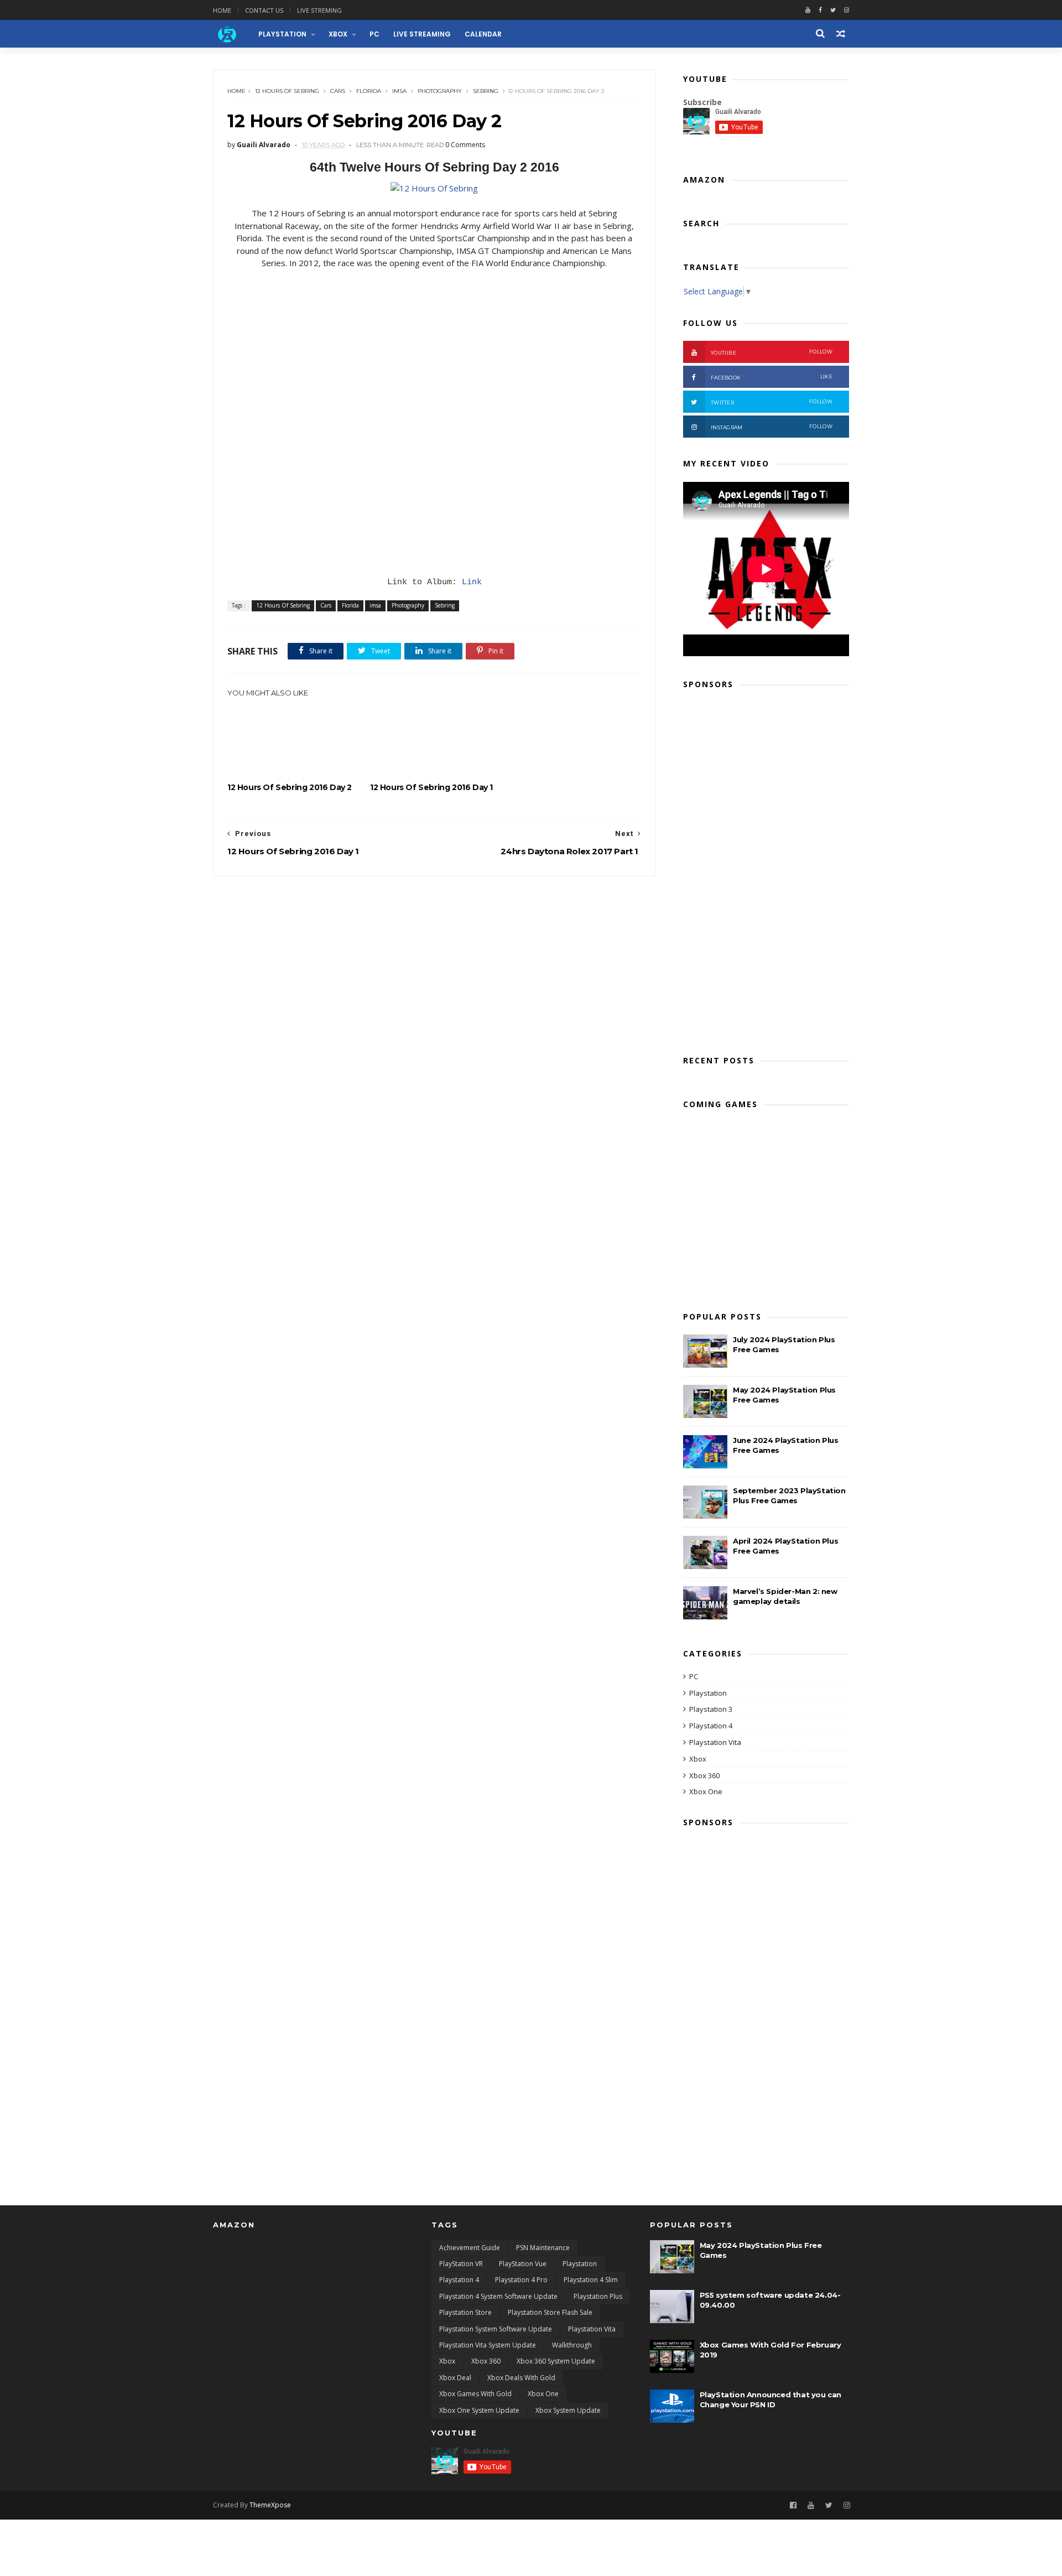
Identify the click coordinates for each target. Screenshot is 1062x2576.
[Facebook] (820, 10)
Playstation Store (465, 2312)
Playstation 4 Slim (591, 2280)
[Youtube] (808, 10)
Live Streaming (422, 34)
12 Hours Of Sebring (287, 91)
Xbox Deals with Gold (521, 2378)
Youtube (772, 352)
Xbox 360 (704, 1775)
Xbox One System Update (479, 2410)
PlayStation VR (461, 2264)
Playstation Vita (715, 1742)
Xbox (338, 34)
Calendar (483, 34)
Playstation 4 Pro (521, 2280)
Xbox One (706, 1791)
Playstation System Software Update (496, 2329)
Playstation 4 (711, 1726)
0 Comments (465, 145)
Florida (369, 91)
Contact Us (264, 10)
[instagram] (847, 10)
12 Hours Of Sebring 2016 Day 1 (431, 787)
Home (222, 10)
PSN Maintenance (543, 2248)
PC (374, 34)
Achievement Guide (470, 2248)
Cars (338, 91)
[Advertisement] (766, 869)
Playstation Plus (598, 2296)
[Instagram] (847, 2505)
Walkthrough (572, 2345)
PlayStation (282, 34)
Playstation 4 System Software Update (498, 2296)
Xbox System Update (568, 2410)
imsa (399, 91)
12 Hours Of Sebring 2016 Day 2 (290, 787)
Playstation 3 (711, 1709)
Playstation (708, 1693)
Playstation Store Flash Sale (550, 2312)
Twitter (772, 402)
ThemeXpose (270, 2505)
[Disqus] (434, 1015)
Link (472, 582)
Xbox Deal (455, 2378)
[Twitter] (833, 10)
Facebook (772, 377)
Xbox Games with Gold (475, 2394)
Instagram (772, 427)
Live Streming (319, 10)
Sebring (486, 91)
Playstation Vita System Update (488, 2345)
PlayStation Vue (523, 2264)
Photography (440, 91)
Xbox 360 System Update (556, 2361)
